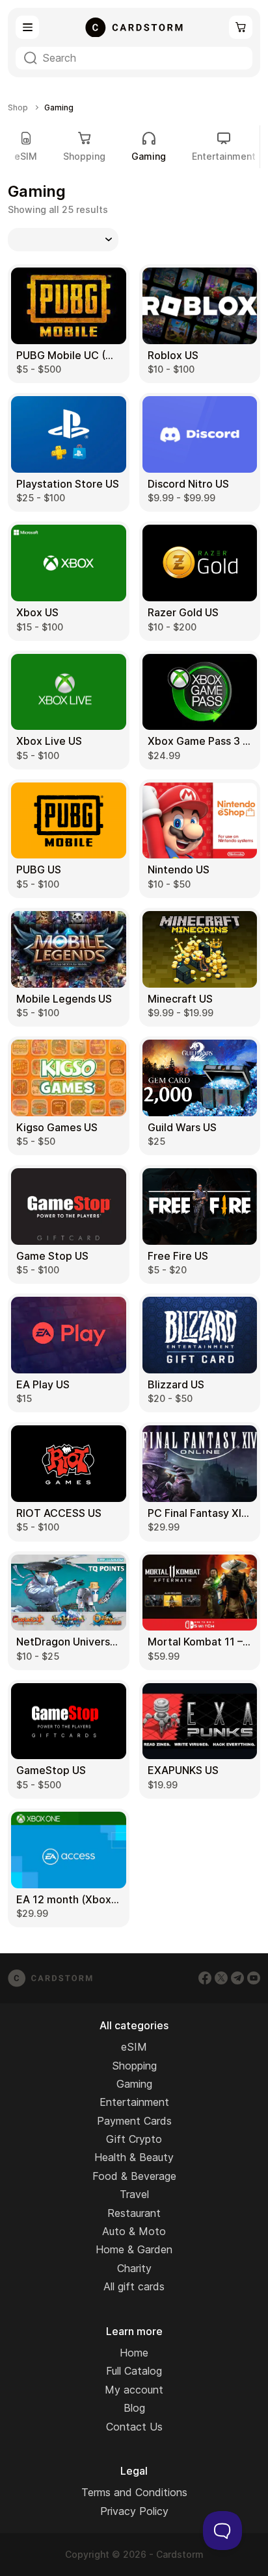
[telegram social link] (237, 1978)
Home (134, 2353)
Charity (134, 2268)
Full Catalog (134, 2371)
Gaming (134, 2084)
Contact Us (134, 2427)
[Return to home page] (134, 27)
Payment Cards (134, 2121)
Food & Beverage (134, 2176)
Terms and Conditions (134, 2492)
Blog (134, 2408)
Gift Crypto (134, 2139)
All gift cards (134, 2286)
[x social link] (221, 1978)
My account (134, 2390)
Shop (18, 108)
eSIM (26, 156)
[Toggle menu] (27, 27)
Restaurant (134, 2213)
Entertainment (224, 156)
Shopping (84, 156)
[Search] (31, 58)
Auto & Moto (134, 2231)
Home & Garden (134, 2249)
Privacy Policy (134, 2511)
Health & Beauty (134, 2157)
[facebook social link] (205, 1978)
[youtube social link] (254, 1978)
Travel (134, 2194)
